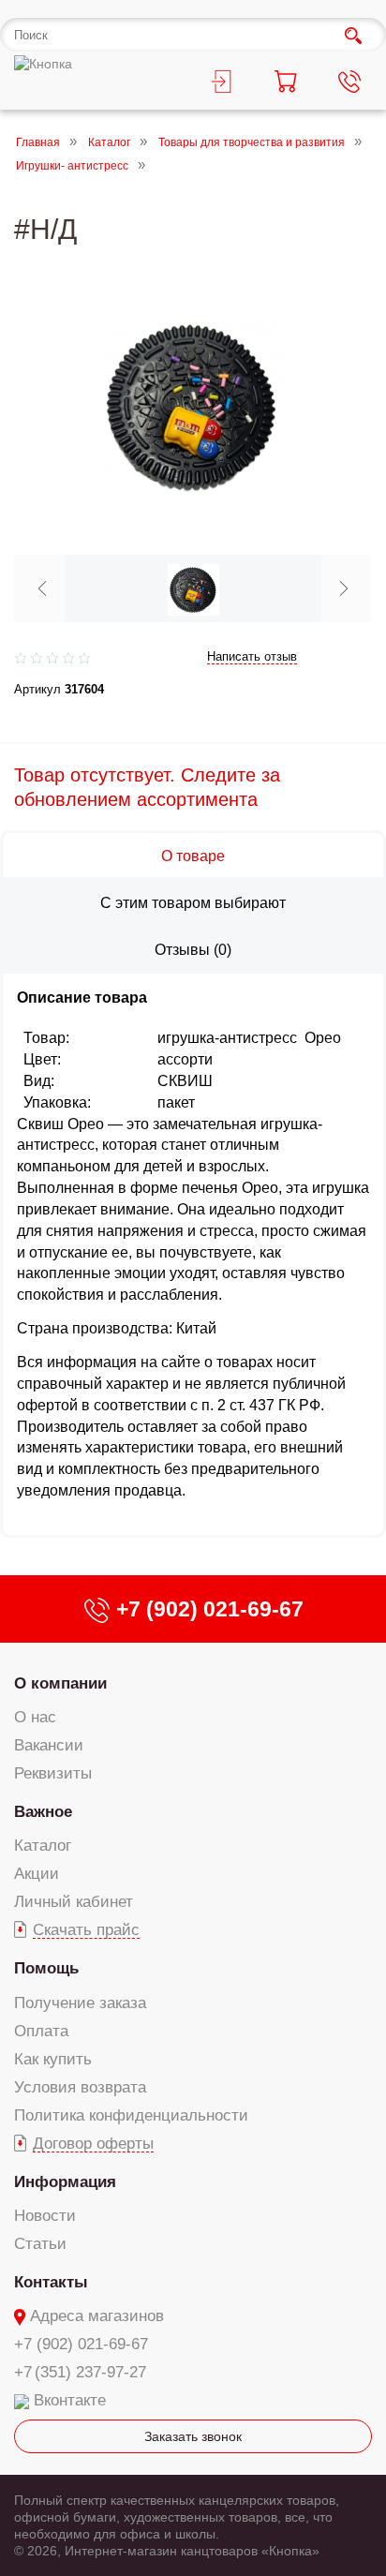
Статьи (40, 2244)
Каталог (109, 142)
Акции (37, 1874)
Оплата (41, 2031)
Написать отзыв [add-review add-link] (252, 656)
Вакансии (49, 1745)
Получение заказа (80, 2003)
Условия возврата (80, 2087)
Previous (42, 588)
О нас (35, 1717)
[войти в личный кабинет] (225, 85)
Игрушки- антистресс (72, 167)
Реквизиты (53, 1773)
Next (344, 588)
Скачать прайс (86, 1930)
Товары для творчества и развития (252, 142)
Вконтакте (70, 2400)
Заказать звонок (193, 2436)
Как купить (53, 2059)
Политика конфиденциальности (131, 2115)
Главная (38, 142)
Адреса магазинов (97, 2316)
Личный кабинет (74, 1902)
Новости (45, 2216)
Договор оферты (93, 2144)
